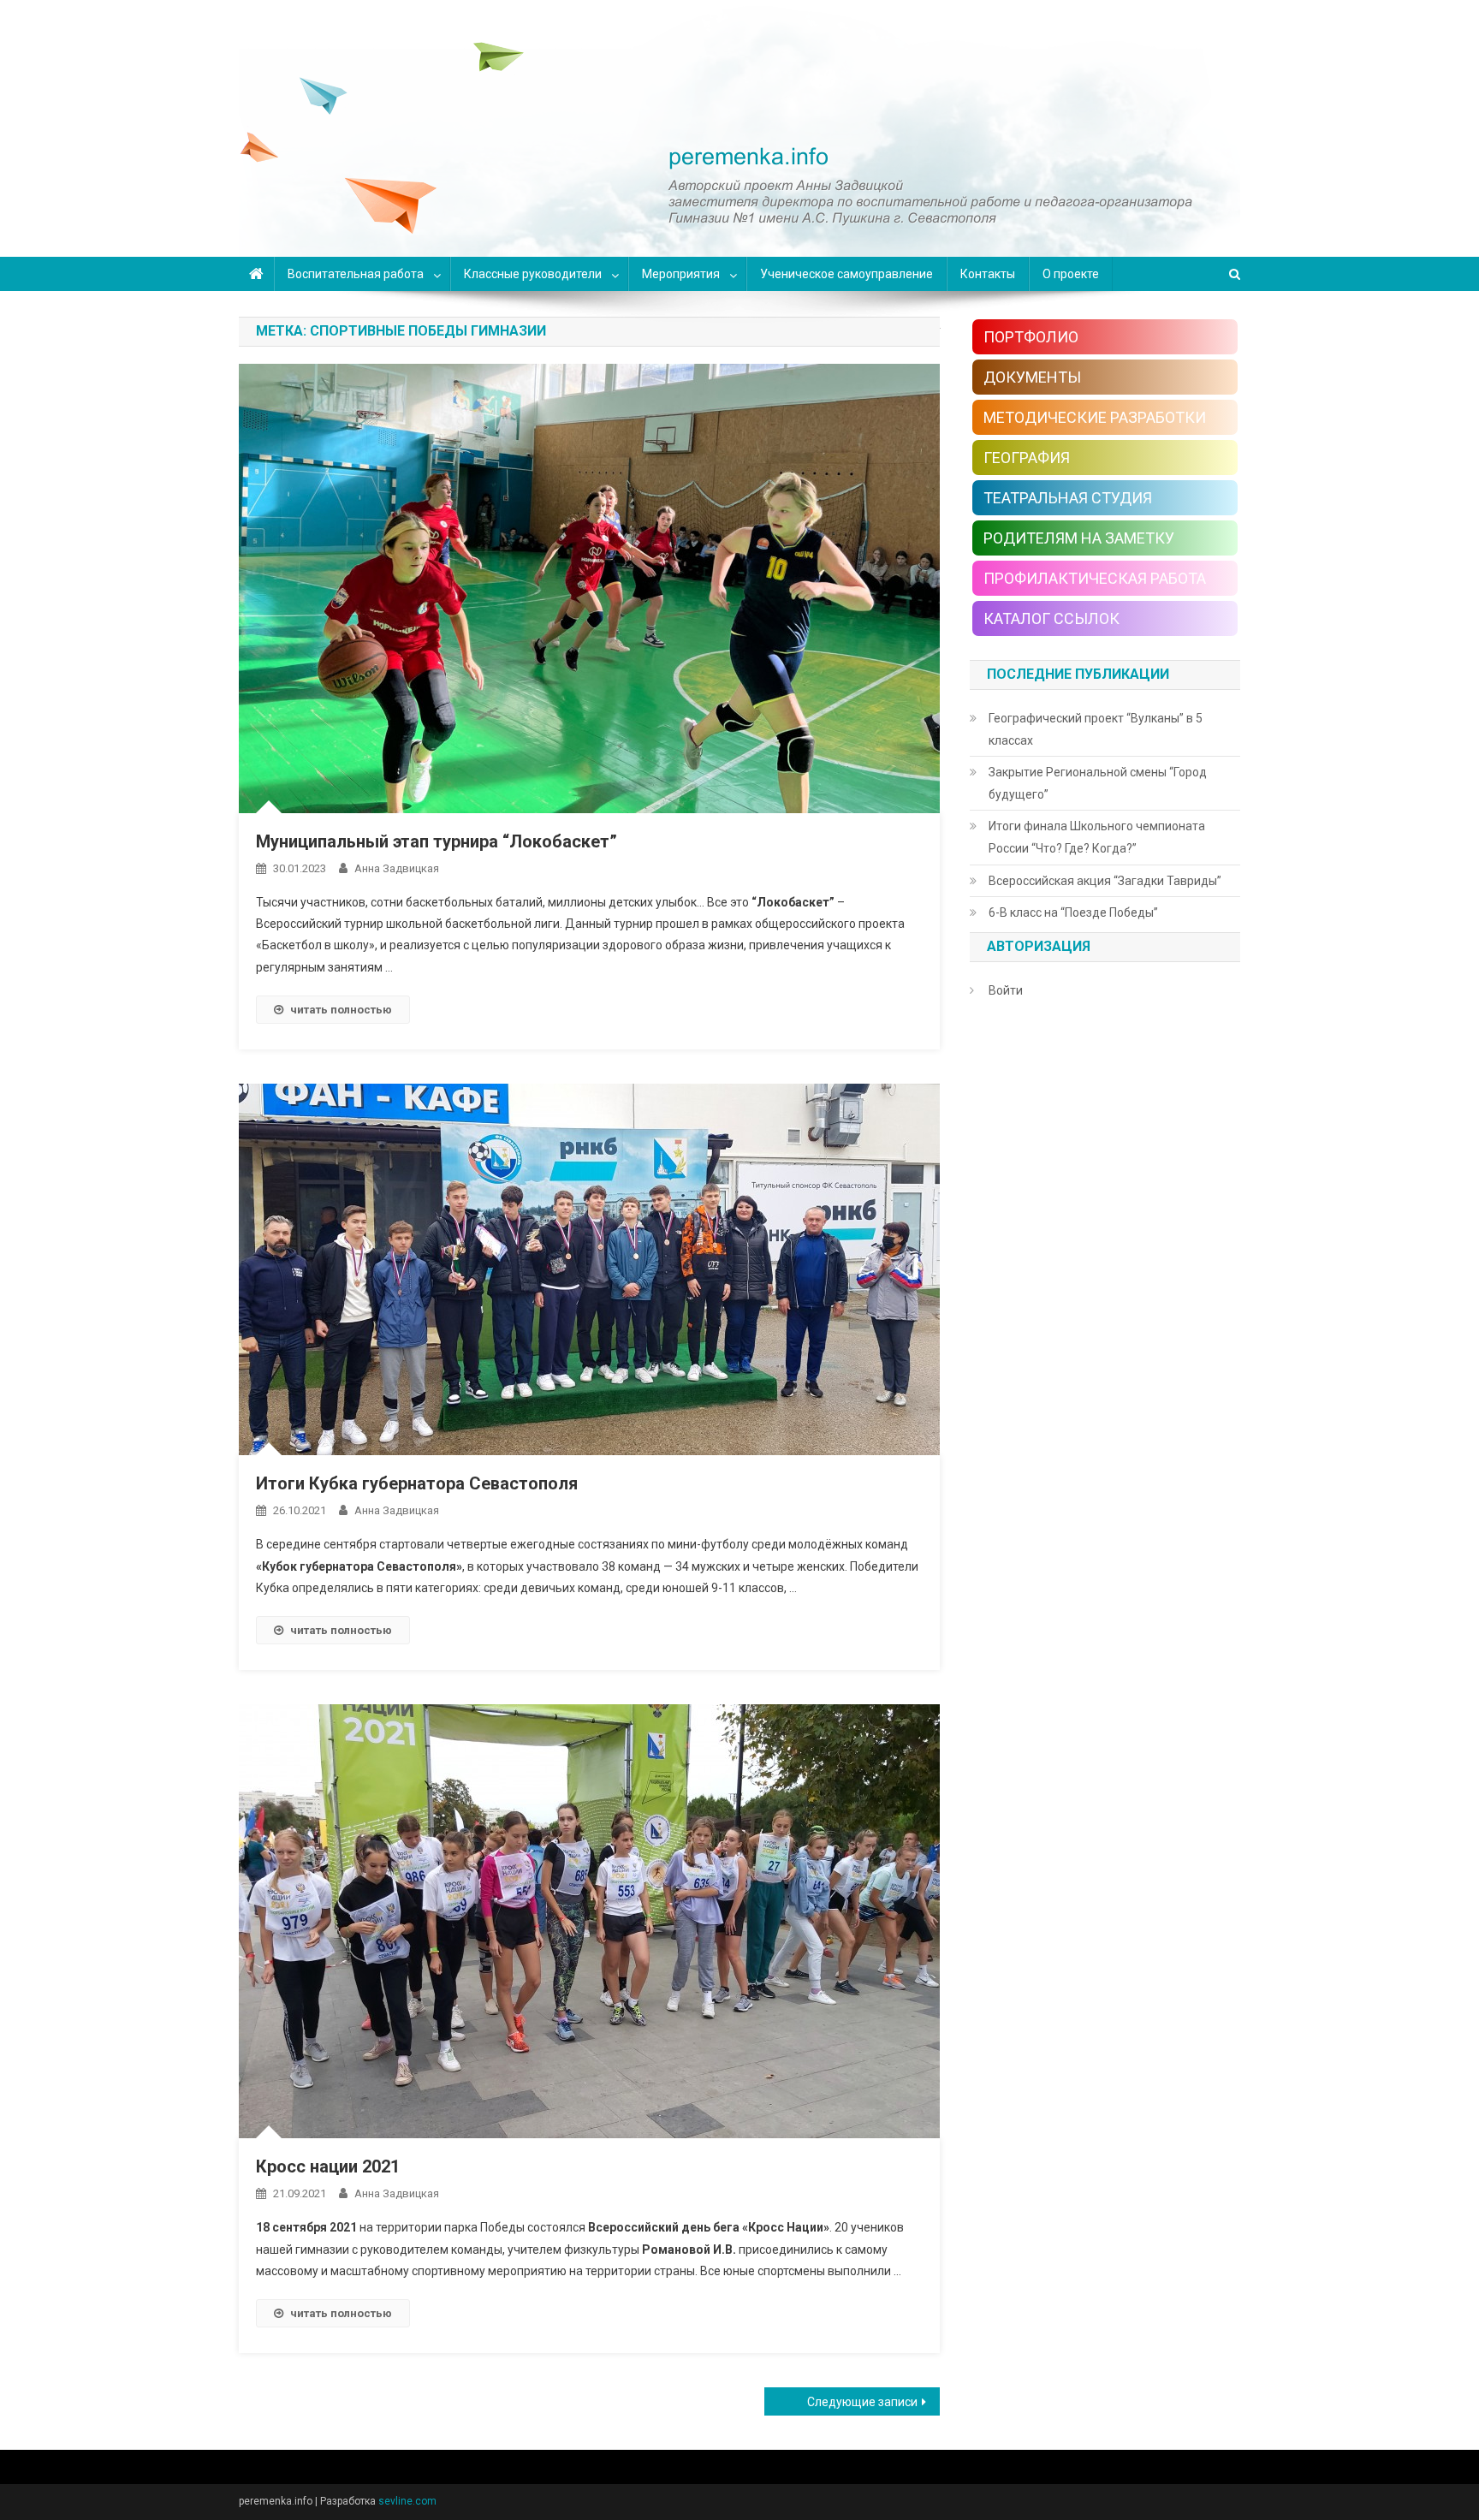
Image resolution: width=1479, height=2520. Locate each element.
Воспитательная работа (356, 274)
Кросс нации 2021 (328, 2166)
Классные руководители (533, 274)
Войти (1006, 990)
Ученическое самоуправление (846, 274)
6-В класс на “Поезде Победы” (1073, 912)
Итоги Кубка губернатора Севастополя (417, 1483)
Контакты (988, 274)
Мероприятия (681, 274)
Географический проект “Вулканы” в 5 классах (1096, 729)
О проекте (1071, 274)
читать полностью (341, 1010)
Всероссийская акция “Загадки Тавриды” (1105, 881)
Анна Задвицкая (397, 868)
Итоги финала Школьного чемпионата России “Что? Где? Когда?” (1097, 837)
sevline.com (407, 2501)
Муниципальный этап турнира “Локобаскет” (437, 841)
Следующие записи (862, 2402)
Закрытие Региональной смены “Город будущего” (1098, 783)
